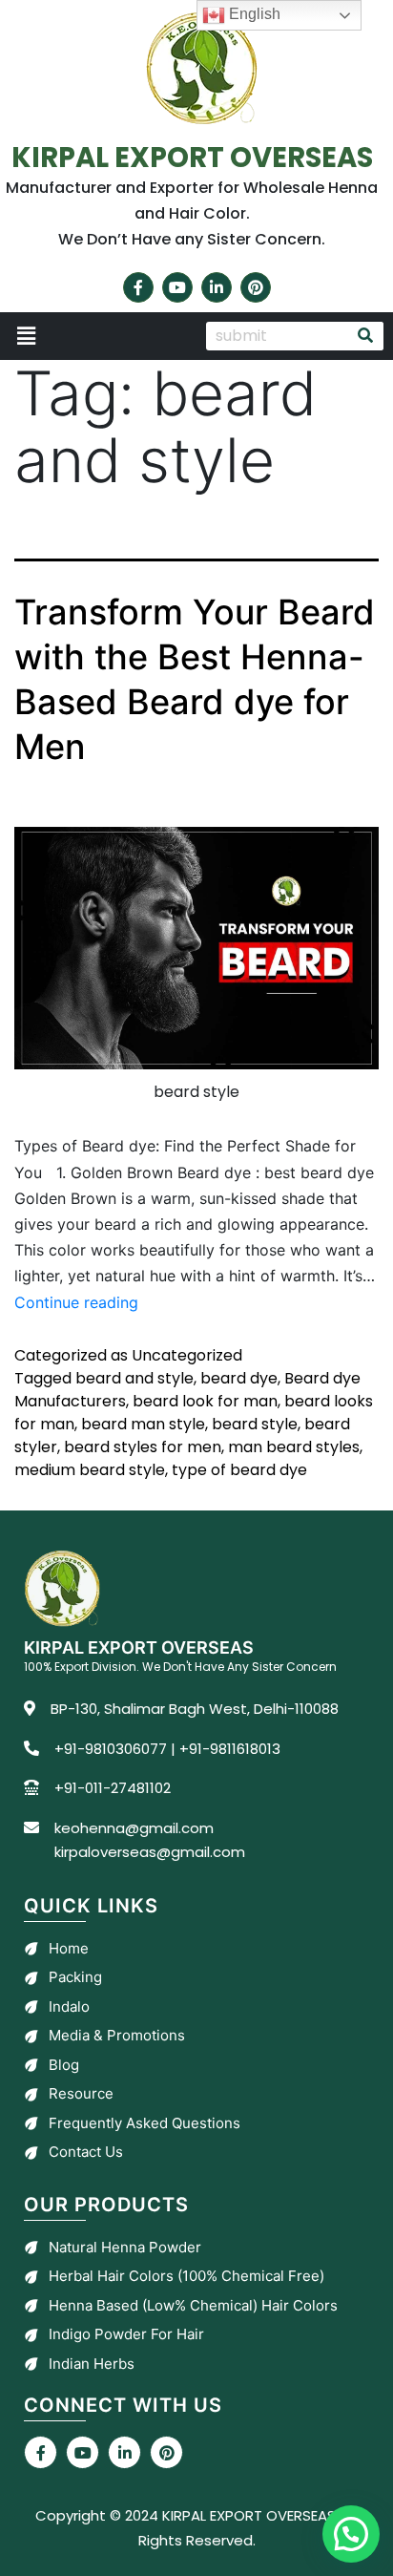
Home (69, 1948)
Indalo (69, 2006)
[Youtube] (177, 287)
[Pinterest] (256, 287)
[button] (98, 337)
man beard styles (294, 1447)
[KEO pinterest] (166, 2452)
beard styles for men (143, 1447)
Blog (64, 2065)
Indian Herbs (92, 2364)
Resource (81, 2093)
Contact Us (86, 2152)
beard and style (134, 1378)
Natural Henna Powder (125, 2247)
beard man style (143, 1424)
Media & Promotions (117, 2035)
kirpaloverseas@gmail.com (150, 1852)
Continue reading (76, 1302)
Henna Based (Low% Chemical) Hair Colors (193, 2305)
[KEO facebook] (41, 2452)
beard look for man (205, 1401)
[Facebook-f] (138, 287)
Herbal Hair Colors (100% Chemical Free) (186, 2276)
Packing (75, 1977)
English (253, 14)
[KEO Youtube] (83, 2452)
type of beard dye (239, 1470)
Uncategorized (187, 1355)
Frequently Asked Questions (145, 2123)
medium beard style (90, 1470)
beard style (255, 1424)
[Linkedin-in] (217, 287)
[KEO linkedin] (124, 2452)
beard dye (239, 1378)
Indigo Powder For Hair (126, 2334)
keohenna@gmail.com (134, 1828)
